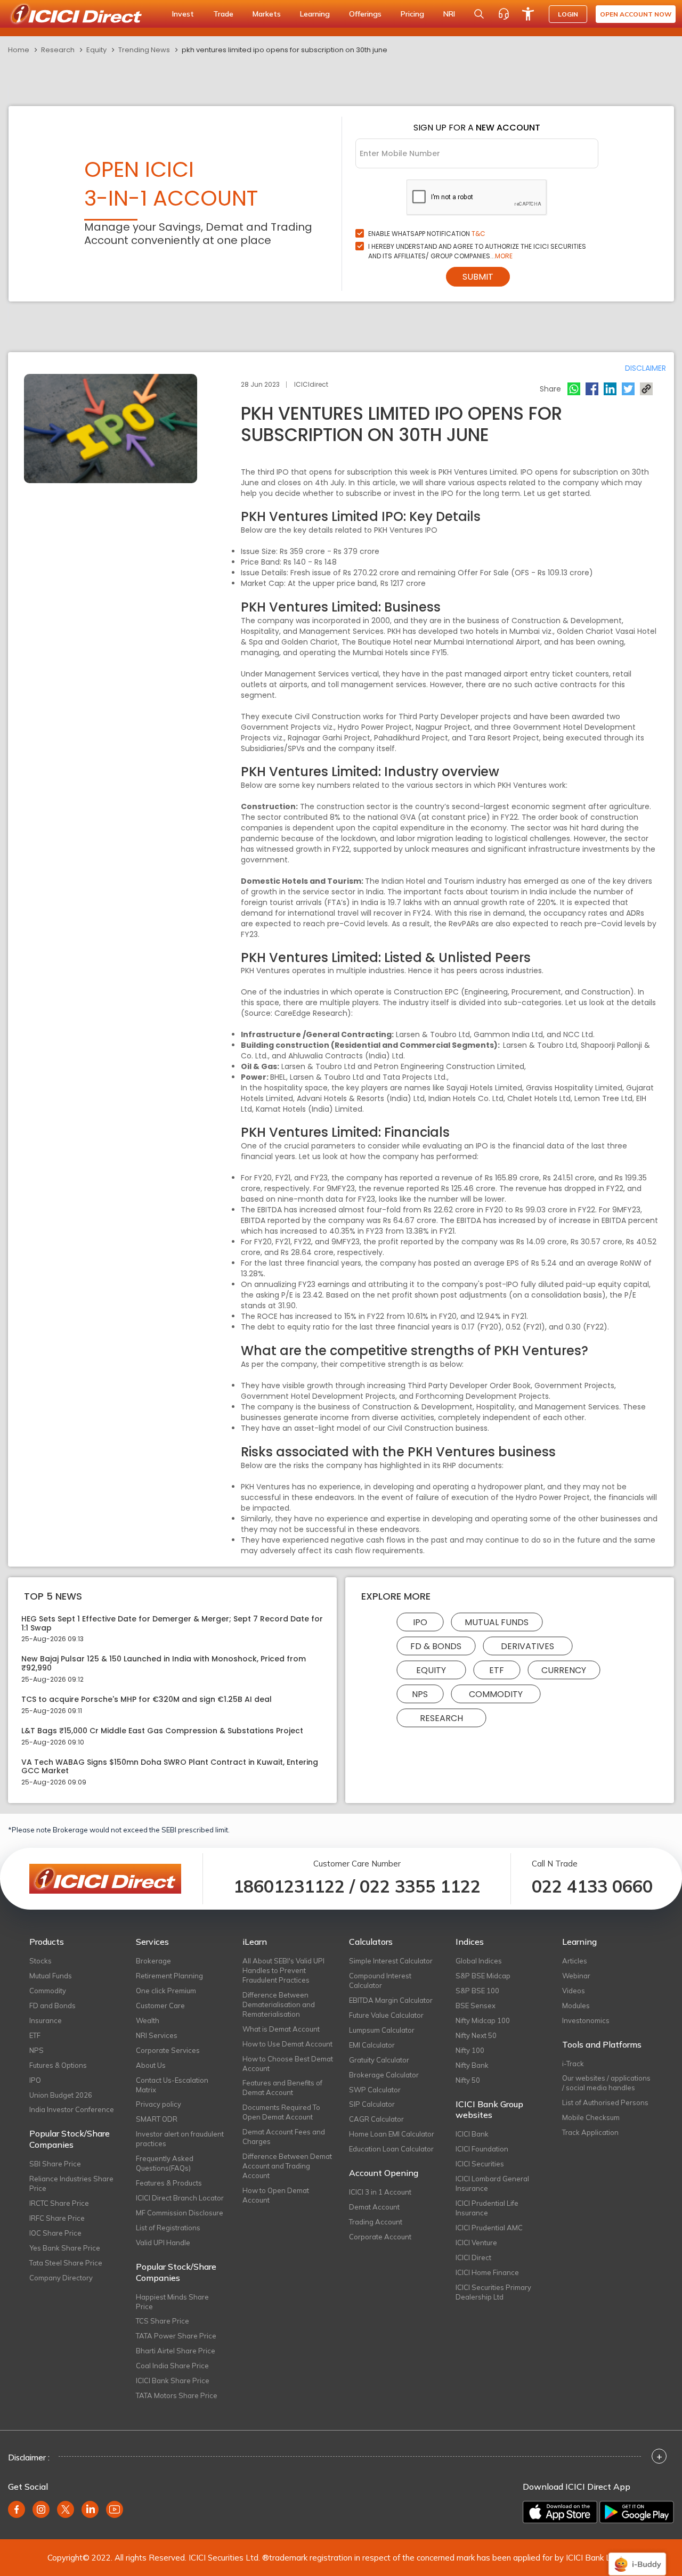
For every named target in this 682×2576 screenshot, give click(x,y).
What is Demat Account (281, 2029)
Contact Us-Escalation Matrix (172, 2085)
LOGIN (568, 14)
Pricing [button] (412, 14)
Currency (564, 1670)
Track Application (590, 2132)
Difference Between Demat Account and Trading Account (287, 2166)
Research (58, 50)
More (504, 256)
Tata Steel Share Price (66, 2263)
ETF (497, 1670)
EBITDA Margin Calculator (391, 2000)
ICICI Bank (472, 2134)
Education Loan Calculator (391, 2149)
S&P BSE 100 (477, 1991)
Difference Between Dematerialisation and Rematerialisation (279, 2004)
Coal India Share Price (172, 2366)
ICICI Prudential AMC (489, 2228)
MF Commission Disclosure (180, 2213)
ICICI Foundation (482, 2149)
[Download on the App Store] (560, 2512)
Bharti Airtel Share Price (176, 2351)
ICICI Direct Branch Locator (180, 2198)
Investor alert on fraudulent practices (180, 2139)
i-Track (573, 2064)
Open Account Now (636, 14)
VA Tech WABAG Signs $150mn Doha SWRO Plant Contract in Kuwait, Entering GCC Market (170, 1767)
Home (19, 50)
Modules (576, 2006)
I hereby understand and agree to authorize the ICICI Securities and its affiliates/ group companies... (477, 251)
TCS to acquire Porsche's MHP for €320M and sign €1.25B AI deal (147, 1699)
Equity (96, 50)
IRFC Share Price (57, 2218)
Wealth (148, 2020)
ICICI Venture (476, 2243)
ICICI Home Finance (487, 2272)
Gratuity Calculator (379, 2060)
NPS (420, 1694)
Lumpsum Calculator (382, 2030)
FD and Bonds (52, 2006)
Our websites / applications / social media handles (606, 2083)
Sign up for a (477, 128)
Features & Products (169, 2183)
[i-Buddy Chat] (637, 2557)
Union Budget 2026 (61, 2095)
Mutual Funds (497, 1622)
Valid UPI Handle (163, 2243)
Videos (574, 1991)
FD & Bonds (436, 1646)
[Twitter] (628, 389)
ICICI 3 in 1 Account (380, 2192)
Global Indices (479, 1961)
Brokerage (153, 1961)
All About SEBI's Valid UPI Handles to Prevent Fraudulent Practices (283, 1970)
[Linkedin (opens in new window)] (90, 2509)
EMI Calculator (372, 2045)
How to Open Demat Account (276, 2195)
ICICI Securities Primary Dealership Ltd (493, 2292)
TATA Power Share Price (176, 2336)
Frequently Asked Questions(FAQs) (165, 2163)
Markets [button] (267, 14)
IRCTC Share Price (59, 2203)
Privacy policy (159, 2104)
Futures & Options (58, 2065)
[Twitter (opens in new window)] (66, 2509)
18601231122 (289, 1886)
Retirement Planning (169, 1976)
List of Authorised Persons (605, 2102)
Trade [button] (223, 14)
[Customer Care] (504, 14)
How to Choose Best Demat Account (288, 2064)
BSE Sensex (476, 2006)
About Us (151, 2065)
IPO (420, 1622)
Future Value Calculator (386, 2015)
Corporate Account (380, 2237)
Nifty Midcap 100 (483, 2020)
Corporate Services (168, 2050)
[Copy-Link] (646, 389)
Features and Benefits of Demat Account (282, 2088)
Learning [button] (315, 14)
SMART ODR (157, 2119)
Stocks (40, 1961)
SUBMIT (478, 277)
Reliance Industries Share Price (71, 2183)
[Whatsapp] (574, 389)
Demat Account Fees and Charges (284, 2137)
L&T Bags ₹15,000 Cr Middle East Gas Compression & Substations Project (162, 1731)
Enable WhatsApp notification (427, 234)
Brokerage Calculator (384, 2075)
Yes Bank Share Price (65, 2248)
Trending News (144, 50)
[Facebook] (592, 389)
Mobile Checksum (591, 2117)
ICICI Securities (480, 2164)
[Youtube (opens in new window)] (115, 2509)
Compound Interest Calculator (380, 1980)
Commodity (496, 1694)
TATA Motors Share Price (177, 2395)
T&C (478, 234)
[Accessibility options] (528, 14)
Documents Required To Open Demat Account (281, 2112)
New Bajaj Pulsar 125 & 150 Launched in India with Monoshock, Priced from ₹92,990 (164, 1664)
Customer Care (160, 2006)
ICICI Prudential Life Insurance (487, 2208)
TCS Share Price (163, 2321)
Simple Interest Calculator (391, 1961)
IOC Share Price (55, 2233)
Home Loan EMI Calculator (392, 2134)
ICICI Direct (473, 2257)
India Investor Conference (72, 2109)
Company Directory (61, 2278)
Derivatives (527, 1646)
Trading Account (376, 2222)
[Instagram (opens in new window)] (41, 2509)
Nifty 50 (468, 2080)
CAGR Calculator (376, 2119)
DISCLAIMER (646, 368)
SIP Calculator (372, 2104)
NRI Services (157, 2035)
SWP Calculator (375, 2090)
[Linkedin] (610, 389)
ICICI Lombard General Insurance (492, 2183)
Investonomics (586, 2020)
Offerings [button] (365, 14)
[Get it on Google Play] (637, 2512)
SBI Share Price (55, 2164)
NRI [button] (449, 14)
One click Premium (166, 1991)
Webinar (576, 1976)
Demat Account (374, 2207)
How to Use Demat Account (287, 2044)
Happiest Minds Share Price (172, 2302)
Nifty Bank (472, 2065)
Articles (575, 1961)
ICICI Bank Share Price (173, 2381)
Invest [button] (183, 14)
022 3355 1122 (420, 1886)
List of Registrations (168, 2228)
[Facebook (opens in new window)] (17, 2509)
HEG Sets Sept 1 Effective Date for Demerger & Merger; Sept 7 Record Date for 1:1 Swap (172, 1624)
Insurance (46, 2020)
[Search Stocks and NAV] (479, 14)
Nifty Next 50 (476, 2035)
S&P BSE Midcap (483, 1976)
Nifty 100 (470, 2050)
